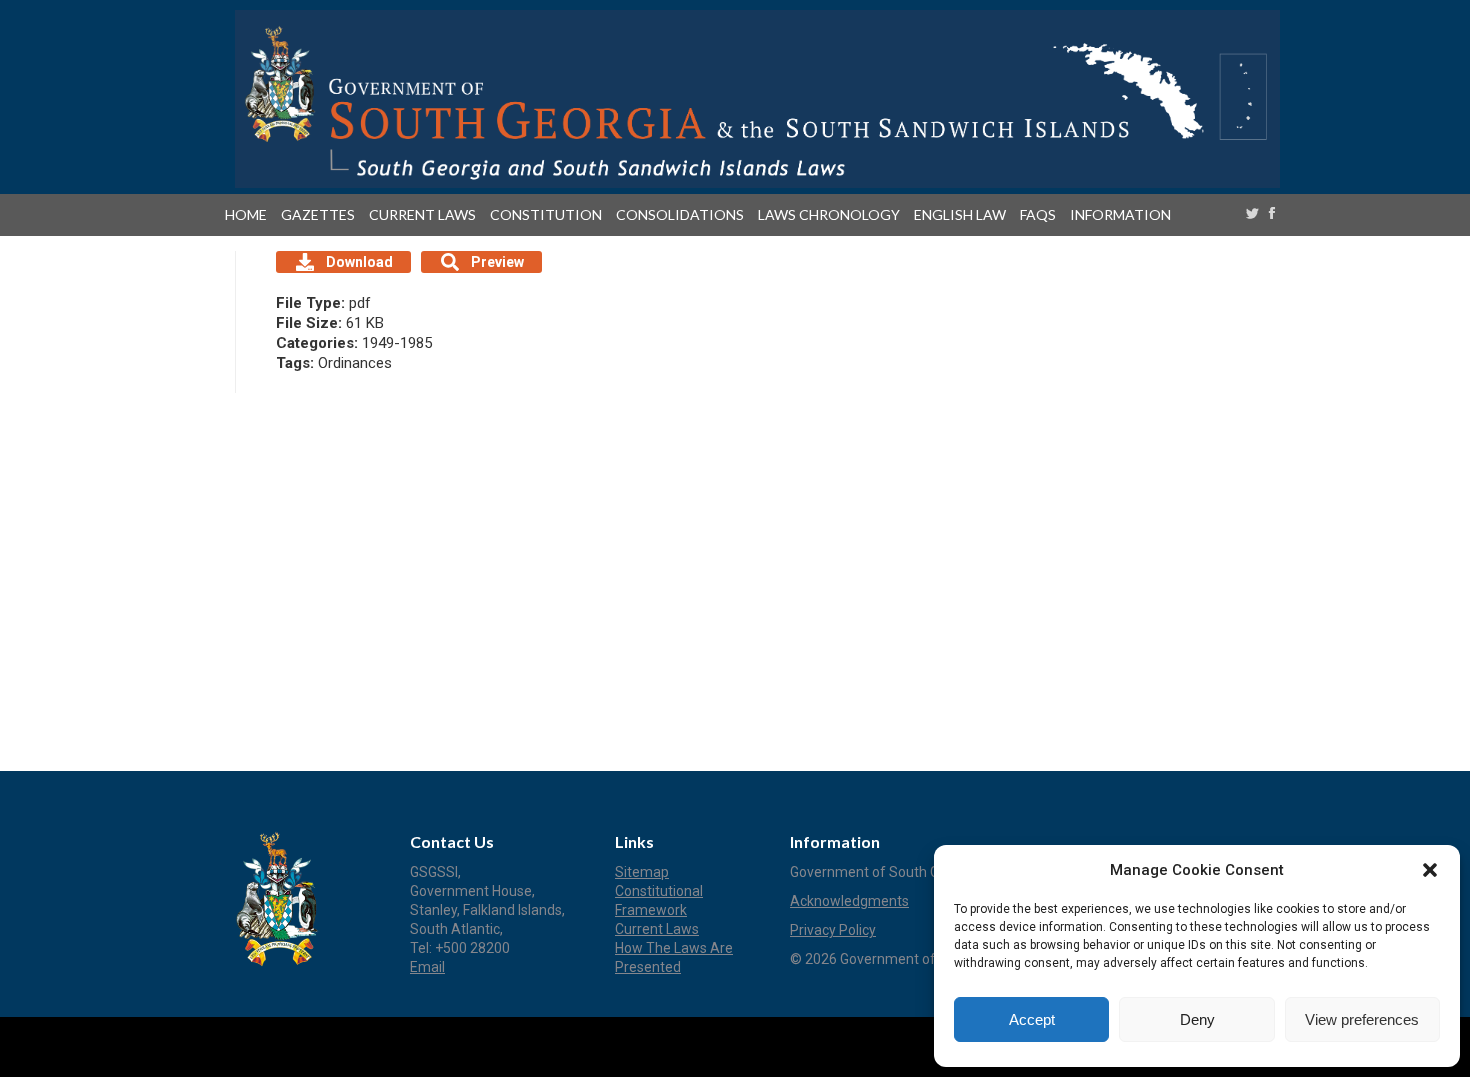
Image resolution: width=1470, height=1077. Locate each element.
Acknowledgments (849, 901)
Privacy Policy (833, 930)
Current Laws (657, 929)
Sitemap (642, 872)
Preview (497, 262)
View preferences (1362, 1019)
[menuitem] (250, 215)
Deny (1197, 1019)
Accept (1032, 1019)
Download (359, 262)
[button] (1430, 870)
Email (427, 967)
